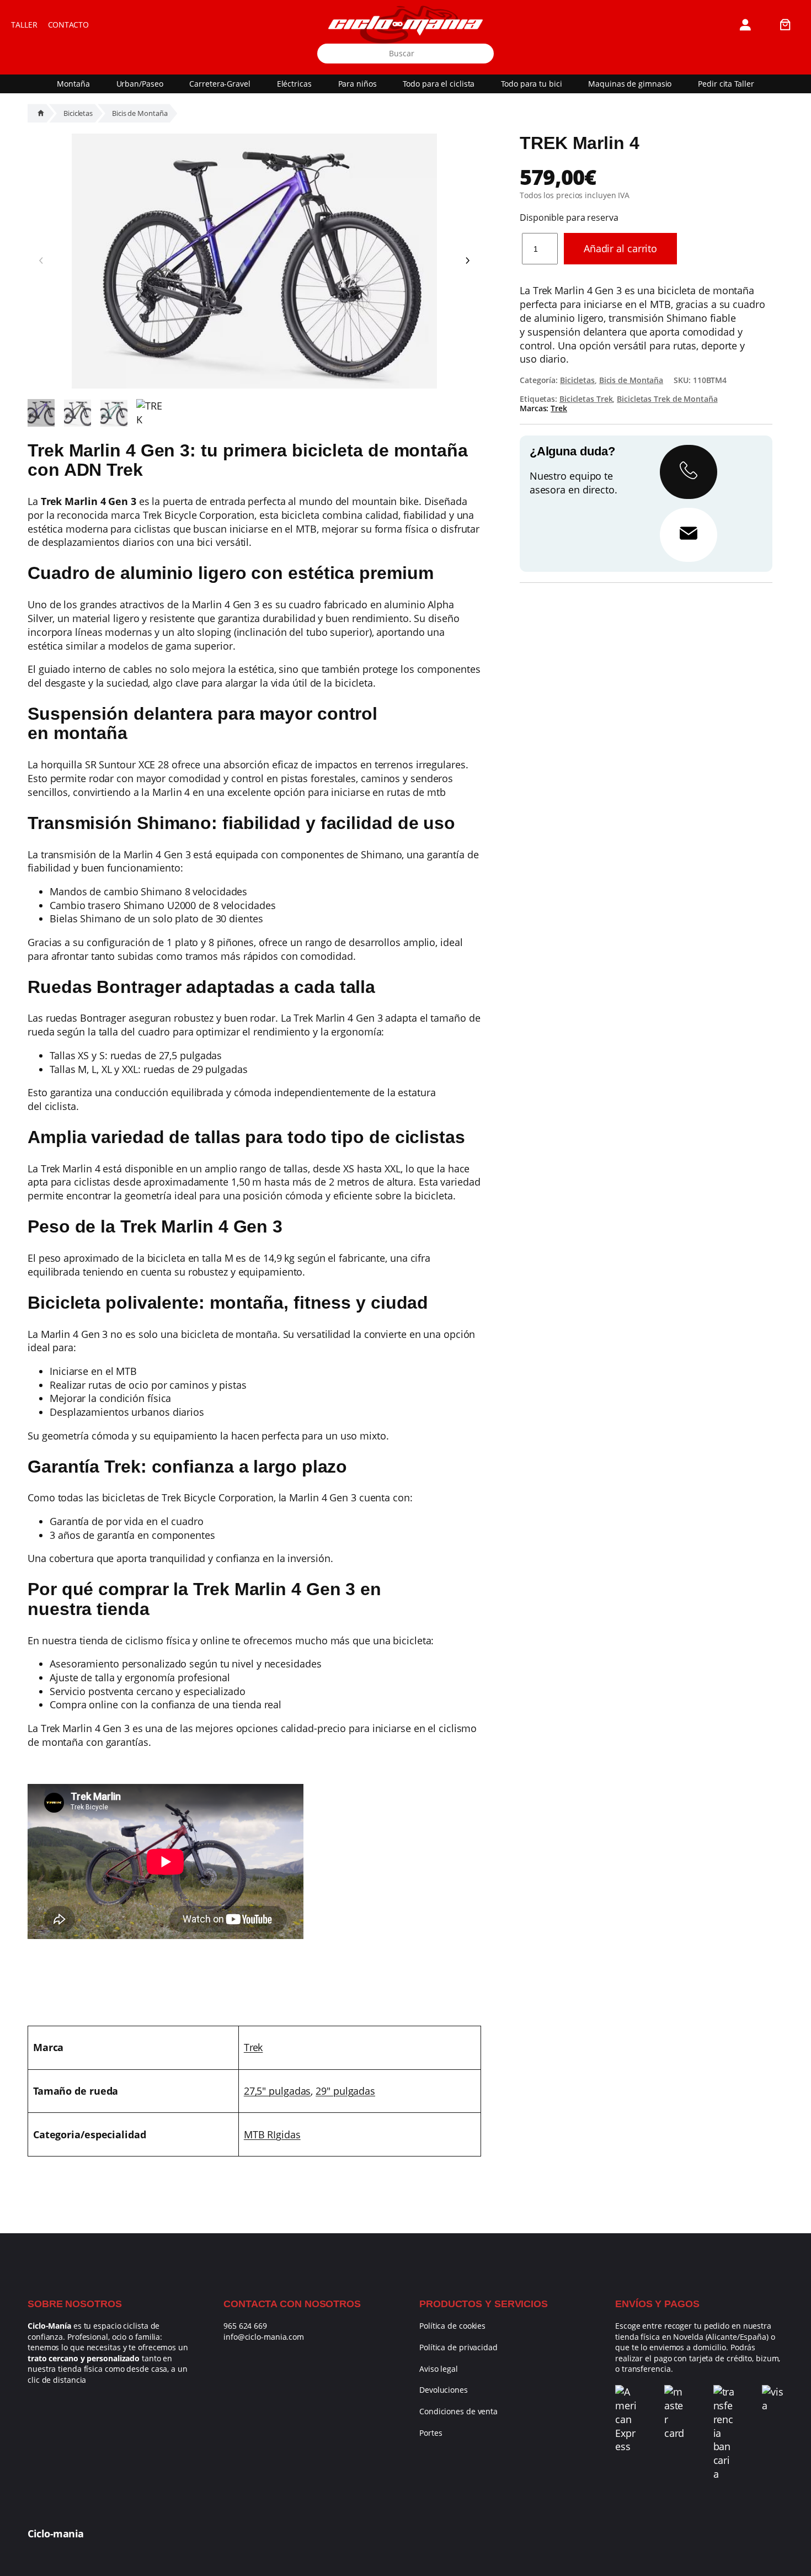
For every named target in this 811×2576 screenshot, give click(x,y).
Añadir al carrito (620, 248)
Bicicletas (78, 113)
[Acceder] (745, 25)
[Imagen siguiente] (467, 261)
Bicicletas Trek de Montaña (667, 399)
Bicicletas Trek (586, 399)
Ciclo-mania (56, 2533)
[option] (78, 413)
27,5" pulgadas (278, 2091)
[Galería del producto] (254, 261)
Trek (254, 2047)
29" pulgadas (345, 2091)
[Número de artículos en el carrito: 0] (785, 25)
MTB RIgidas (272, 2134)
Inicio (41, 113)
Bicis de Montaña (140, 113)
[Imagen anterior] (41, 261)
